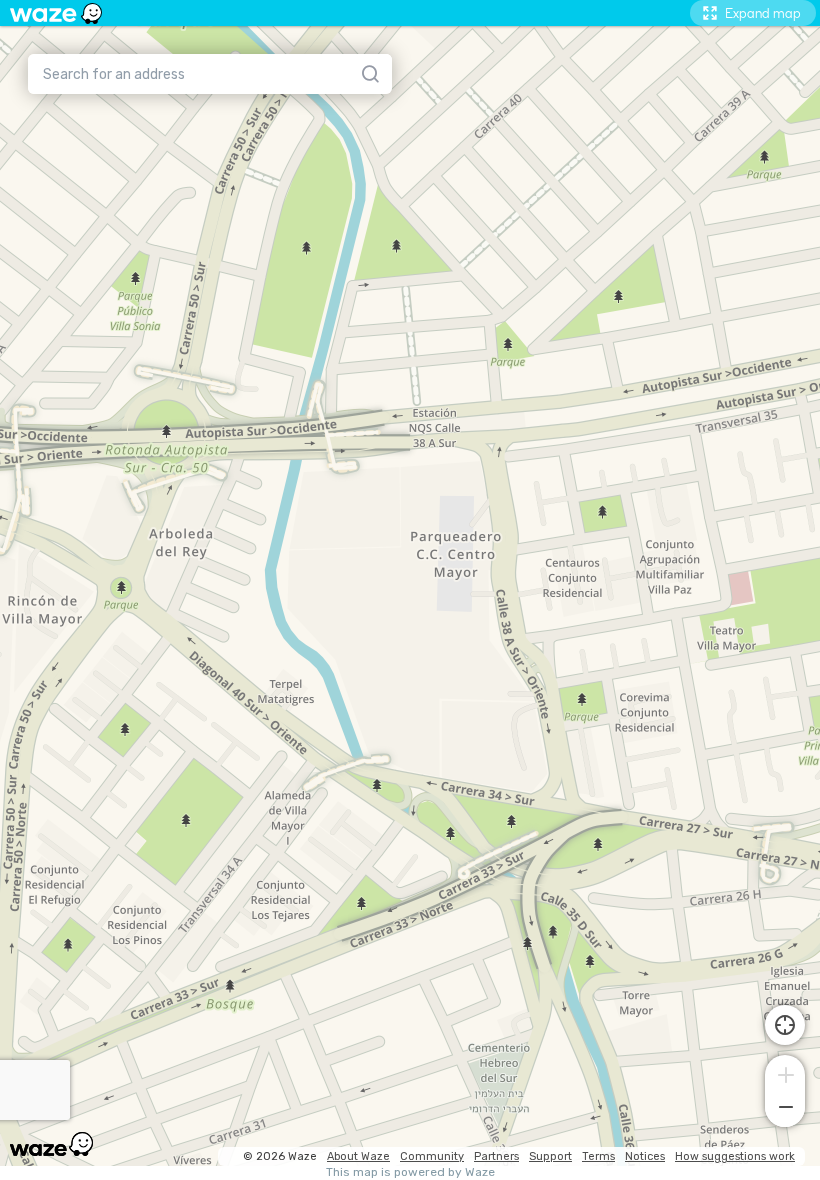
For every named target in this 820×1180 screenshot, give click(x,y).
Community (432, 1156)
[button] (785, 1073)
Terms (598, 1156)
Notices (645, 1156)
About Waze (358, 1156)
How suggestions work (735, 1156)
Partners (496, 1156)
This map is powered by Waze (410, 1172)
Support (550, 1156)
